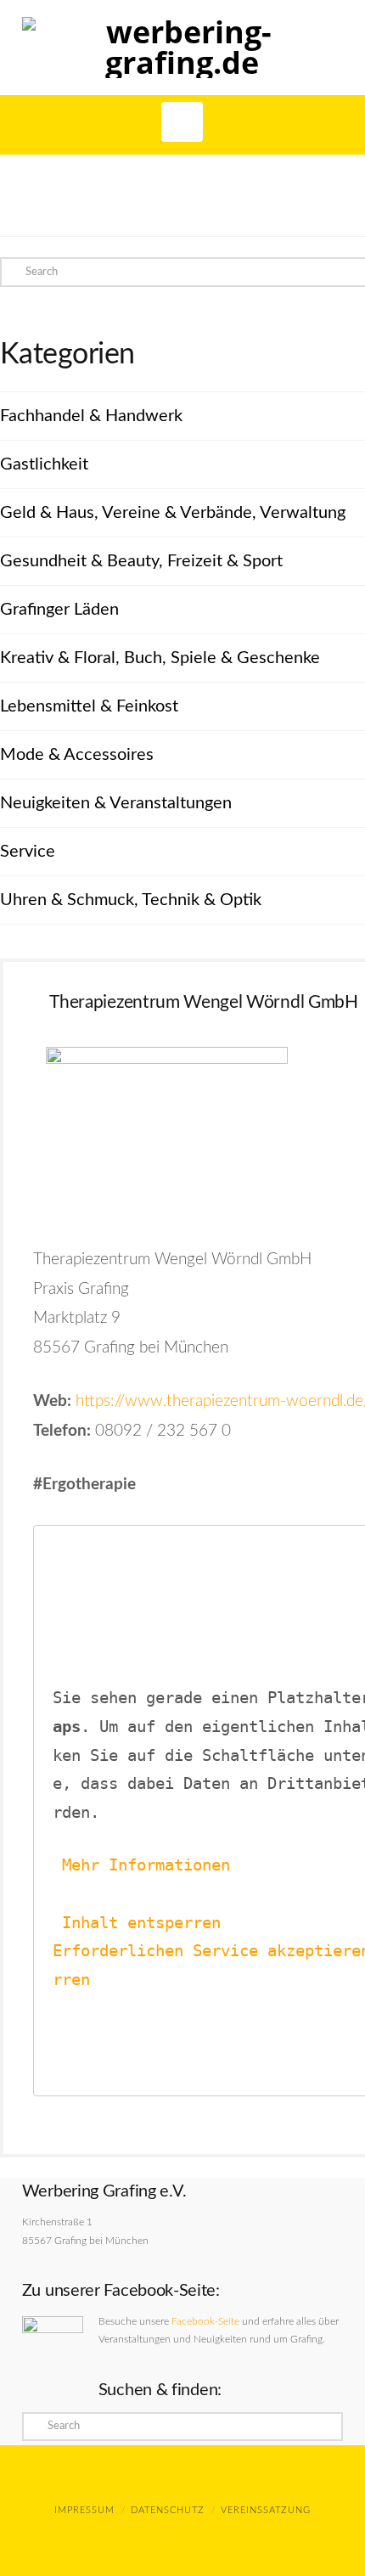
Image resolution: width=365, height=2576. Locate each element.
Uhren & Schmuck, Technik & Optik (131, 900)
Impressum (84, 2510)
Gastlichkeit (44, 464)
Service (28, 852)
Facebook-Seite (205, 2321)
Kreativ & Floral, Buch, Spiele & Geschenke (160, 658)
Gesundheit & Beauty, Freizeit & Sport (141, 561)
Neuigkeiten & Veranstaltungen (116, 803)
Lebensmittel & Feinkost (89, 706)
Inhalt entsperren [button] (141, 1923)
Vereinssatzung (266, 2510)
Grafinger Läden (59, 610)
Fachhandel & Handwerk (91, 416)
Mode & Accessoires (77, 755)
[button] (182, 122)
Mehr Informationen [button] (146, 1865)
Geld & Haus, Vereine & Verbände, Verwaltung (173, 513)
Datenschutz (168, 2510)
